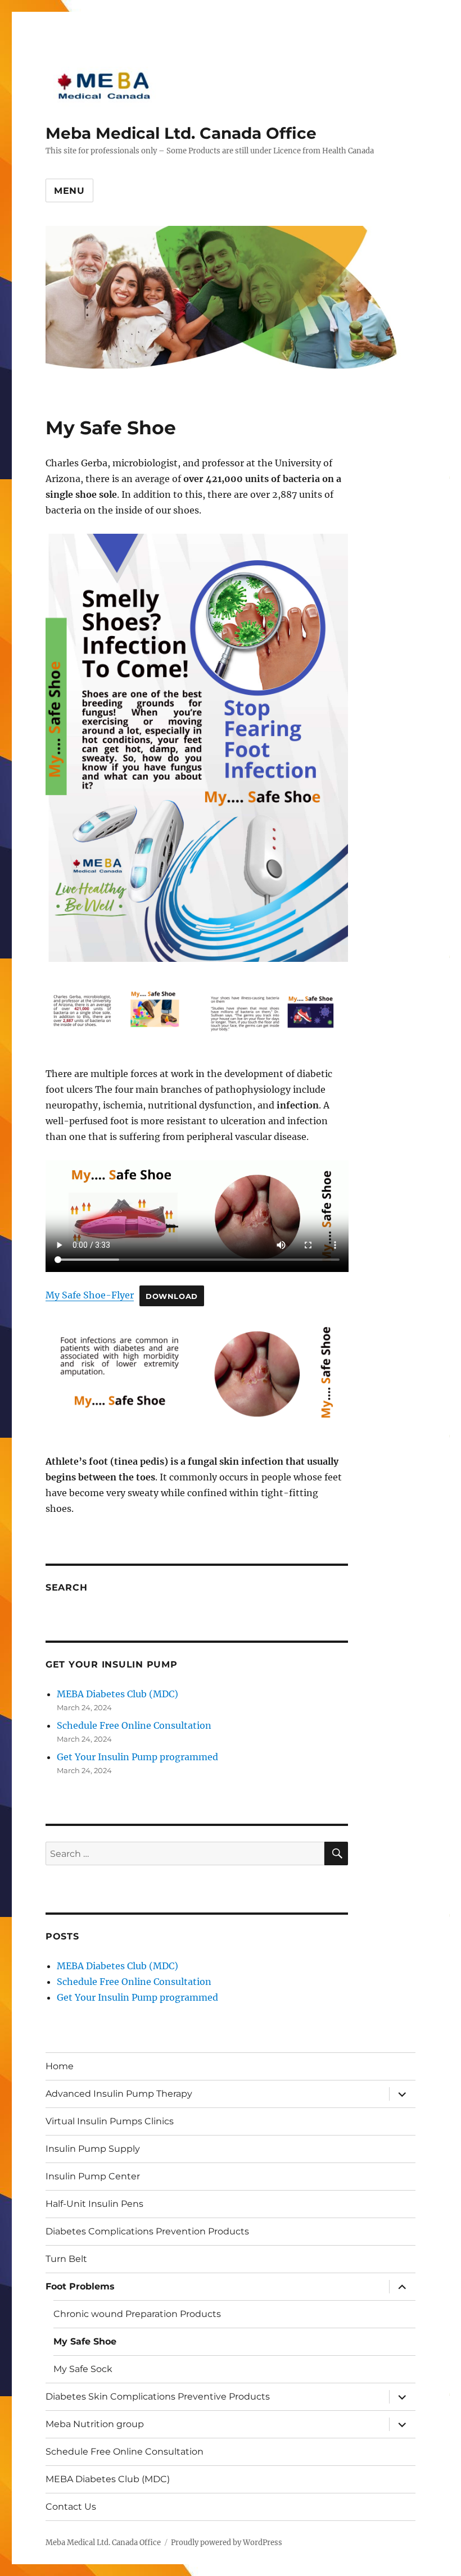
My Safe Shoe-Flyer (90, 1295)
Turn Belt (66, 2259)
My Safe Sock (83, 2369)
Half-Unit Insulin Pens (94, 2204)
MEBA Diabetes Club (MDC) (117, 1694)
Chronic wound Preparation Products (137, 2314)
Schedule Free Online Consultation (134, 1725)
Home (60, 2066)
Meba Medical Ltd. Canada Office (181, 133)
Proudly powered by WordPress (227, 2543)
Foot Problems (80, 2286)
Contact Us (71, 2507)
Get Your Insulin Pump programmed (137, 1757)
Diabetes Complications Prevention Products (147, 2231)
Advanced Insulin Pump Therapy (119, 2094)
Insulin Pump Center (93, 2176)
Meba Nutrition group (95, 2424)
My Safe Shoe (85, 2341)
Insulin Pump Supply (93, 2149)
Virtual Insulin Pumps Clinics (110, 2121)
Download (172, 1296)
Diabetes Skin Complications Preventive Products (158, 2396)
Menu (69, 191)
